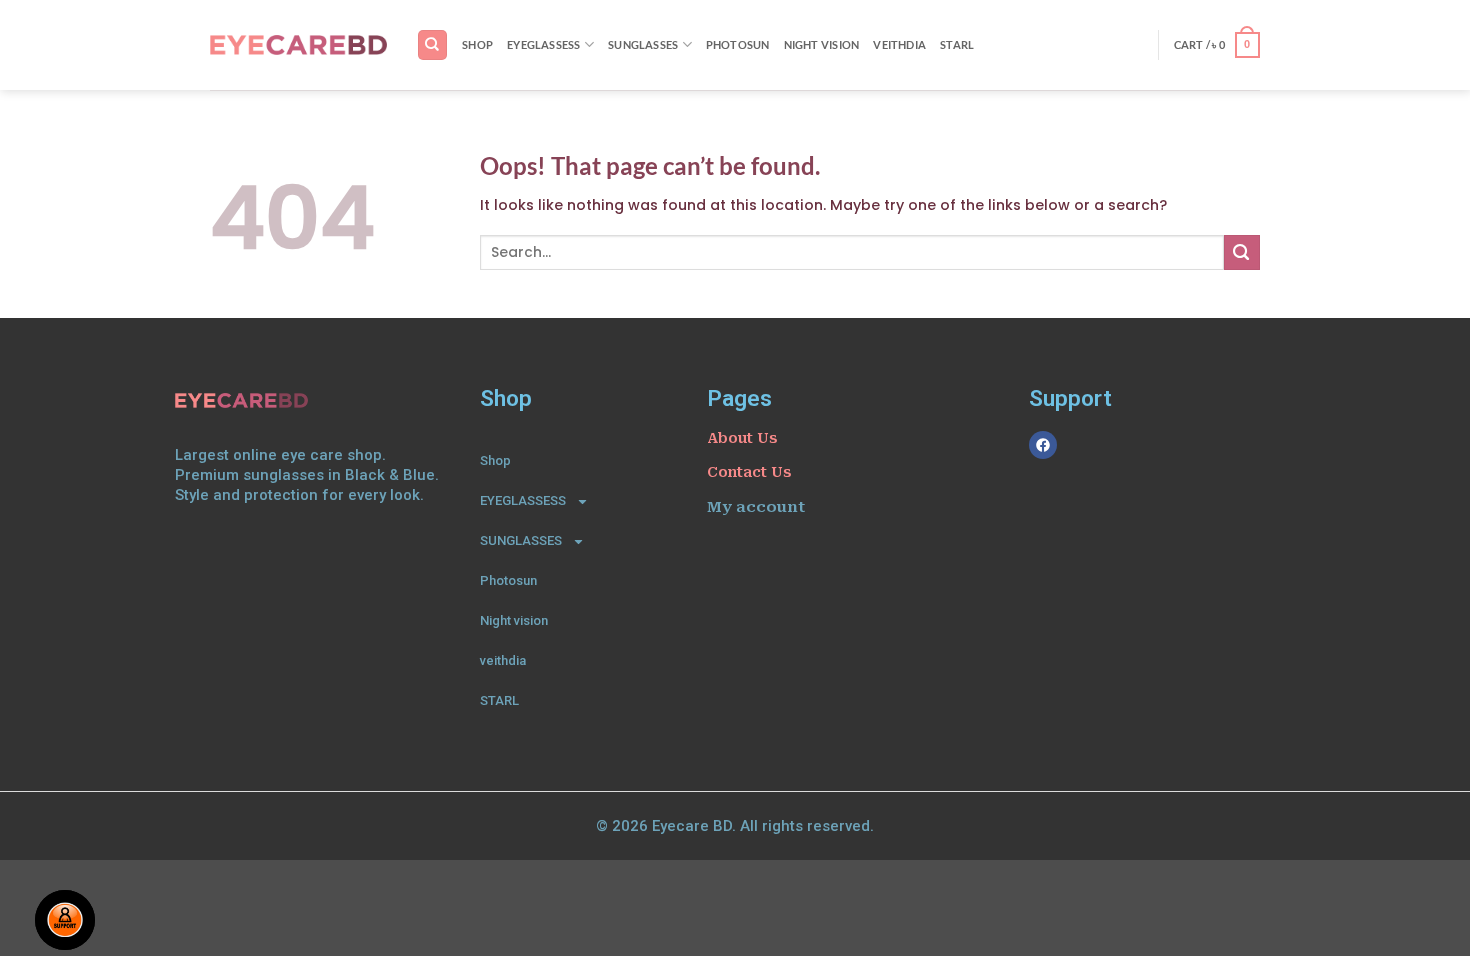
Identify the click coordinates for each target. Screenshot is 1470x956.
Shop (477, 44)
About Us (742, 438)
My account (756, 507)
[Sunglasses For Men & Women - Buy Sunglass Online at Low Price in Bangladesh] (298, 45)
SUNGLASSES (643, 44)
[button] (1217, 45)
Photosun (738, 44)
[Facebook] (1043, 445)
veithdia (899, 44)
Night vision (822, 44)
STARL (957, 44)
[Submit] (1242, 252)
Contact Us (749, 472)
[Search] (432, 44)
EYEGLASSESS (544, 44)
